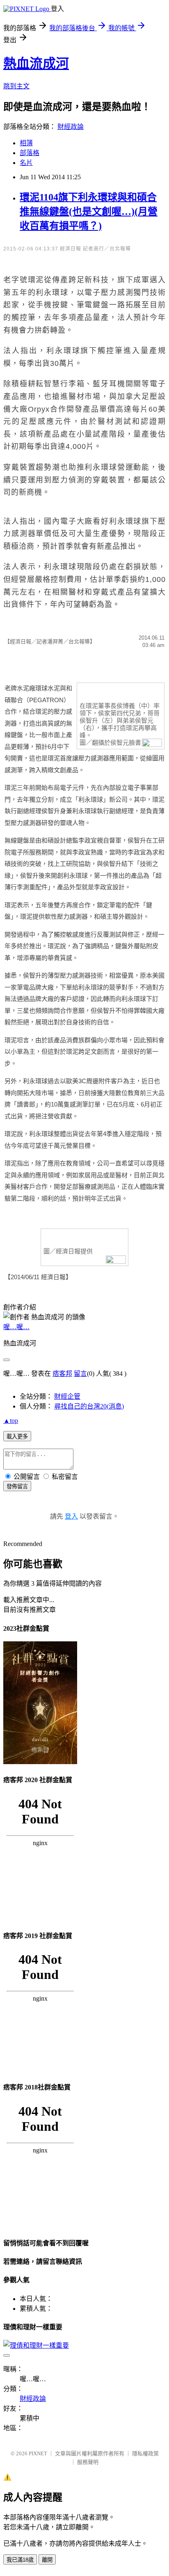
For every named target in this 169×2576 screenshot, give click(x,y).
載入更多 (17, 1437)
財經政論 (71, 127)
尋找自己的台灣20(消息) (89, 1406)
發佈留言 (17, 1486)
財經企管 (67, 1396)
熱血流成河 (36, 63)
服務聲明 (88, 2462)
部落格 (30, 153)
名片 (26, 163)
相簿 (26, 143)
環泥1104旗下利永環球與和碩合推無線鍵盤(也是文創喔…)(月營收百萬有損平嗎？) (89, 212)
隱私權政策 (145, 2453)
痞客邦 (62, 1374)
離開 (47, 2560)
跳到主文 (16, 86)
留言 (80, 1374)
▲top (11, 1421)
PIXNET (38, 2453)
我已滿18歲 (20, 2560)
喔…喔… (16, 1327)
